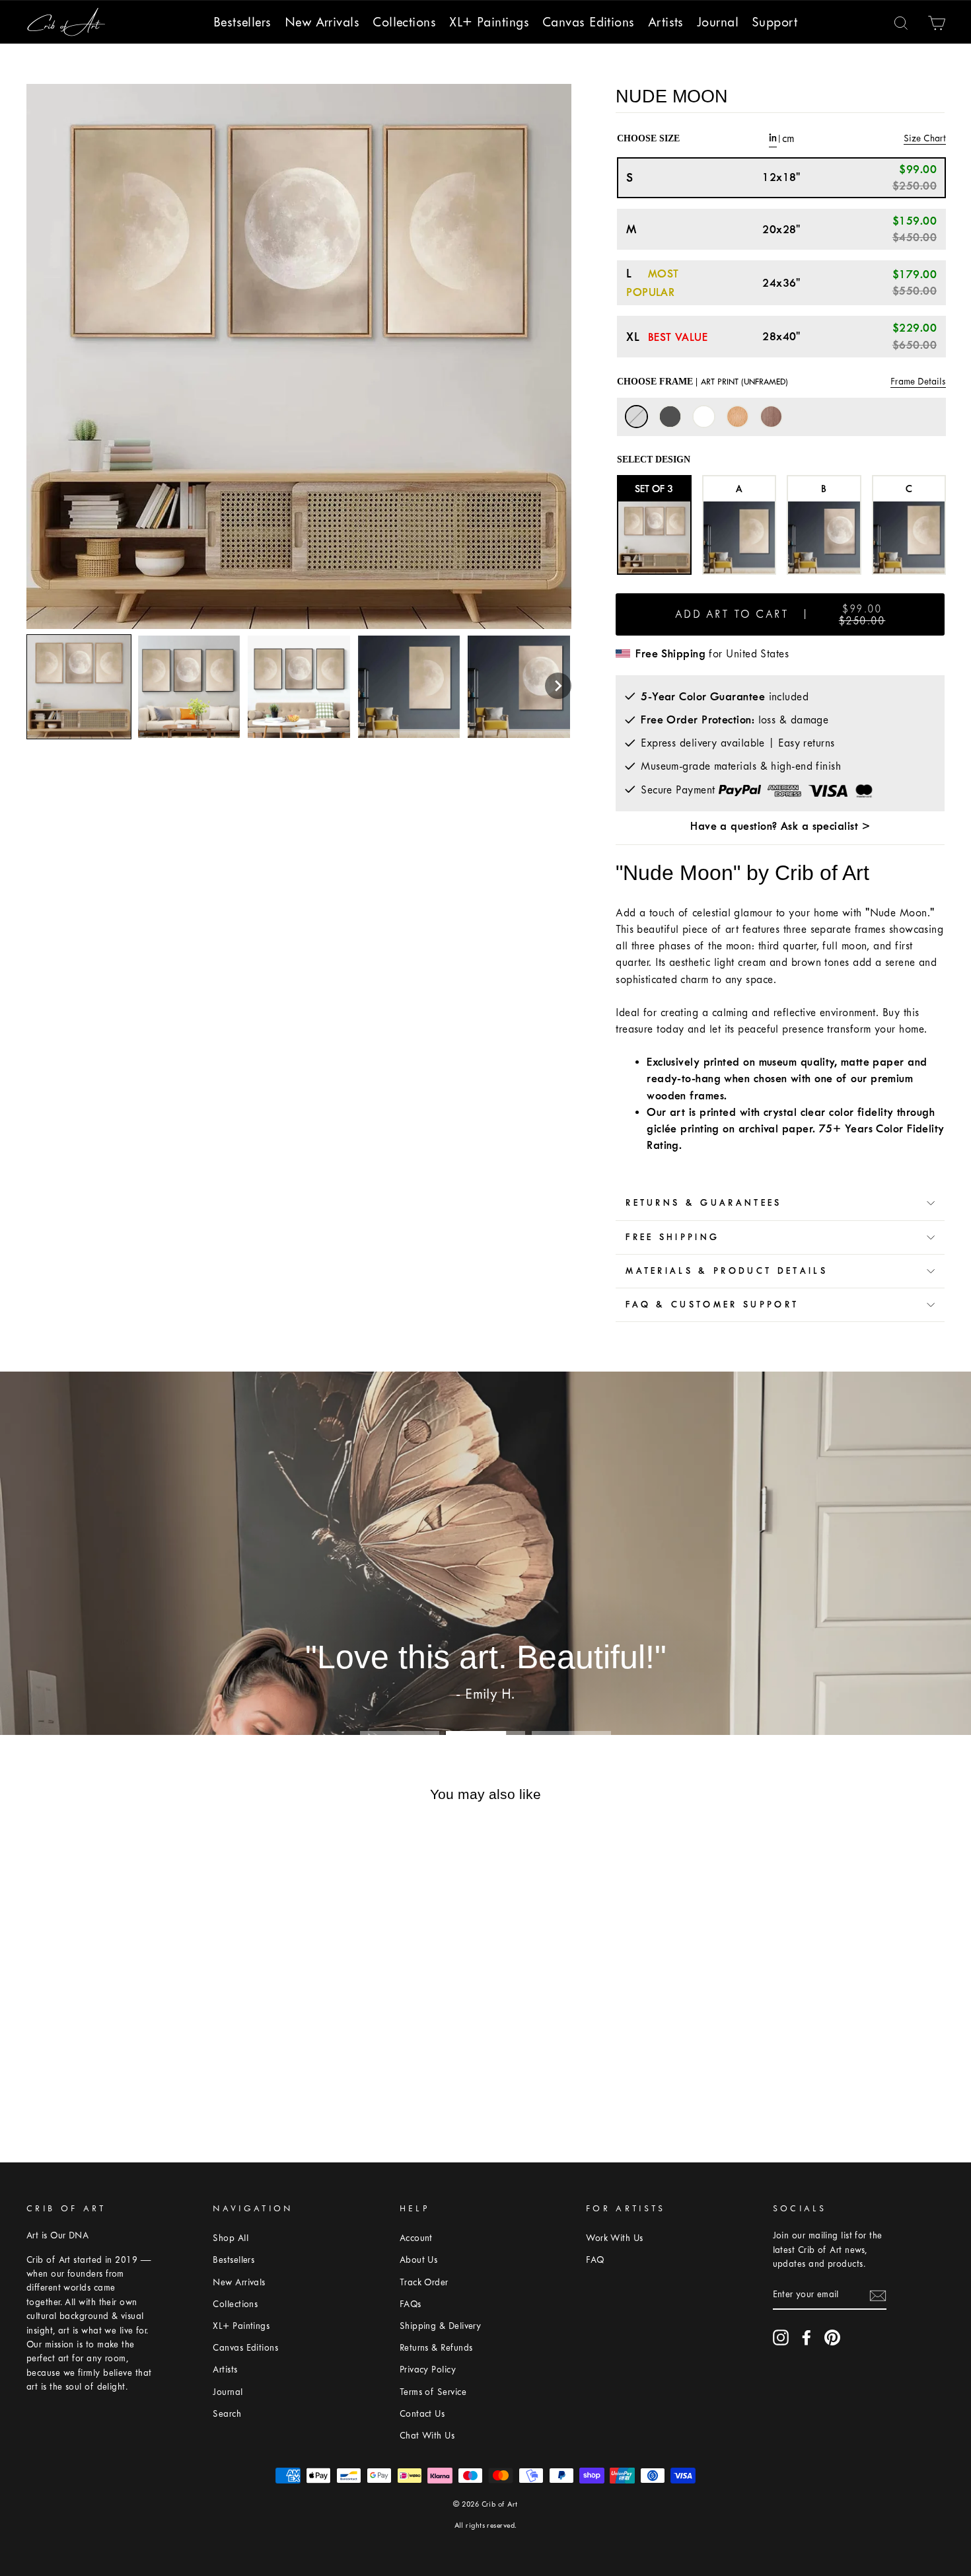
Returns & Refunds (436, 2348)
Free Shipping (672, 1237)
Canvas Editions (589, 22)
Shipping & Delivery (441, 2326)
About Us (419, 2260)
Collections (404, 22)
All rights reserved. (486, 2525)
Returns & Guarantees (703, 1203)
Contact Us (422, 2414)
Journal (718, 22)
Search (227, 2414)
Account (416, 2238)
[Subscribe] (878, 2295)
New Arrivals (322, 22)
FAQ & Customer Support (712, 1305)
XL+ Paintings (489, 22)
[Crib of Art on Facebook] (807, 2337)
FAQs (411, 2304)
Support (774, 22)
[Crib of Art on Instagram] (781, 2337)
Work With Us (614, 2238)
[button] (558, 686)
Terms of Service (433, 2392)
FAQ (595, 2260)
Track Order (424, 2282)
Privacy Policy (428, 2370)
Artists (666, 22)
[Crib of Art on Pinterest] (832, 2337)
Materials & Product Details (727, 1271)
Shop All (231, 2238)
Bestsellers (242, 22)
